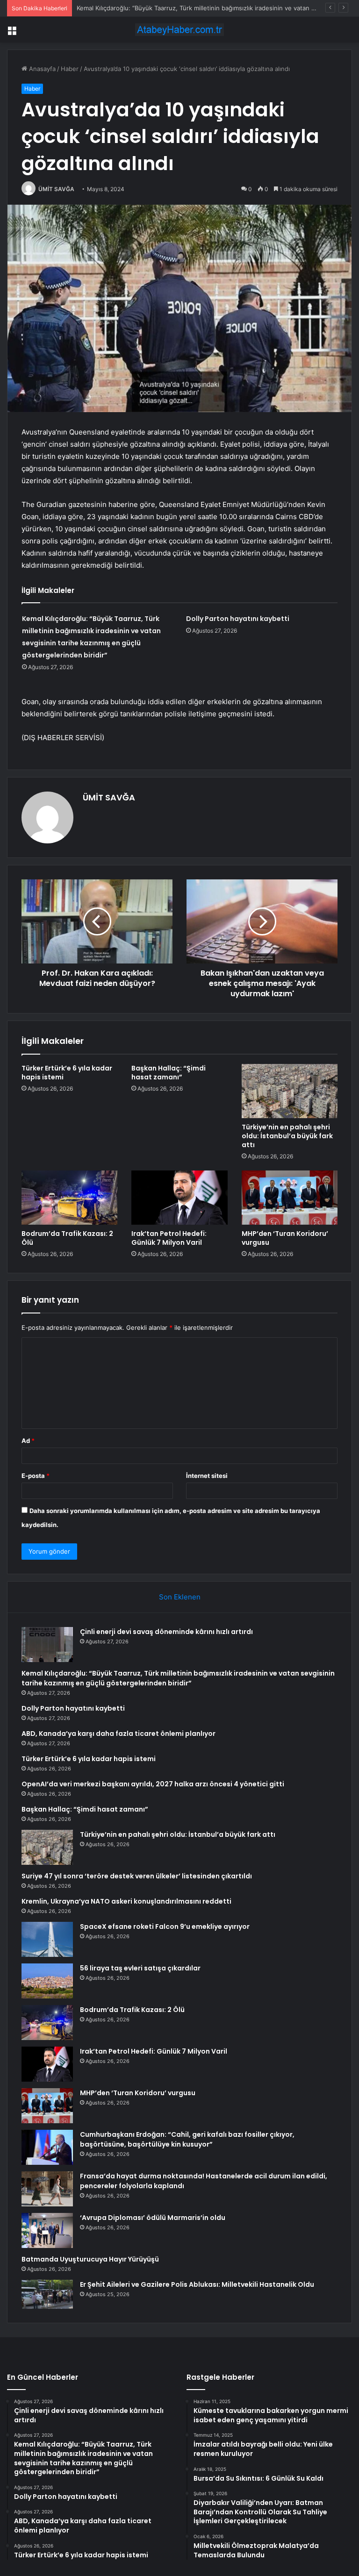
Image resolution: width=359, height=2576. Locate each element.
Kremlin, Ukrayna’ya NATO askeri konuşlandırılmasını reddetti (126, 1901)
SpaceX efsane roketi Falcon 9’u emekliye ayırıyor (165, 1927)
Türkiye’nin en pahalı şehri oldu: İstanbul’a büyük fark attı (287, 1136)
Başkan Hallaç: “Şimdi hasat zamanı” (169, 1073)
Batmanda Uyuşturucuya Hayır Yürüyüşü (90, 2259)
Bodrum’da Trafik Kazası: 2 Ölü (67, 1238)
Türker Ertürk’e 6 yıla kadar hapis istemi (67, 1073)
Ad (28, 1441)
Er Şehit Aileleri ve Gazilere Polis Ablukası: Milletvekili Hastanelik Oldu (197, 2284)
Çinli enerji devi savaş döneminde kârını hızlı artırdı (166, 1632)
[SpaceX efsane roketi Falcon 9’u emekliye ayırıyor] (47, 1939)
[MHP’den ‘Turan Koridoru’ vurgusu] (290, 1198)
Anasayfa (41, 69)
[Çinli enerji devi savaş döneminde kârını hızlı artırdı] (47, 1645)
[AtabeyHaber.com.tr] (179, 30)
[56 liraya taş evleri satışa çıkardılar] (47, 1981)
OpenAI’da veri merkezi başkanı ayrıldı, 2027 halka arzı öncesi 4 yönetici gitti (153, 1784)
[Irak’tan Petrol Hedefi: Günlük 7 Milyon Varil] (179, 1198)
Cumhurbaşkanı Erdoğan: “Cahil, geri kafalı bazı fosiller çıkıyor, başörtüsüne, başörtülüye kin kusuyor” (187, 2139)
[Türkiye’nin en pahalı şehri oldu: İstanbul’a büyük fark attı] (290, 1091)
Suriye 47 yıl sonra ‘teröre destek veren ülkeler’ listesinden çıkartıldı (137, 1876)
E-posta (36, 1476)
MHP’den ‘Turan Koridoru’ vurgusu (285, 1238)
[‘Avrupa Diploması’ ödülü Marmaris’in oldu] (47, 2230)
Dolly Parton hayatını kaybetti (119, 8)
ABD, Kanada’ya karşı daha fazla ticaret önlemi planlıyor (118, 1734)
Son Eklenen (180, 1597)
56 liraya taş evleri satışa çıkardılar (140, 1968)
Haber (70, 69)
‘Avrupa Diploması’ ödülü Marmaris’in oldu (153, 2218)
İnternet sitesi (207, 1476)
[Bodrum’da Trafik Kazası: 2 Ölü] (69, 1198)
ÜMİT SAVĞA (56, 189)
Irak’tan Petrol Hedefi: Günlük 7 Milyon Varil (169, 1238)
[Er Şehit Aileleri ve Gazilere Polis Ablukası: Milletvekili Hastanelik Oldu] (47, 2294)
